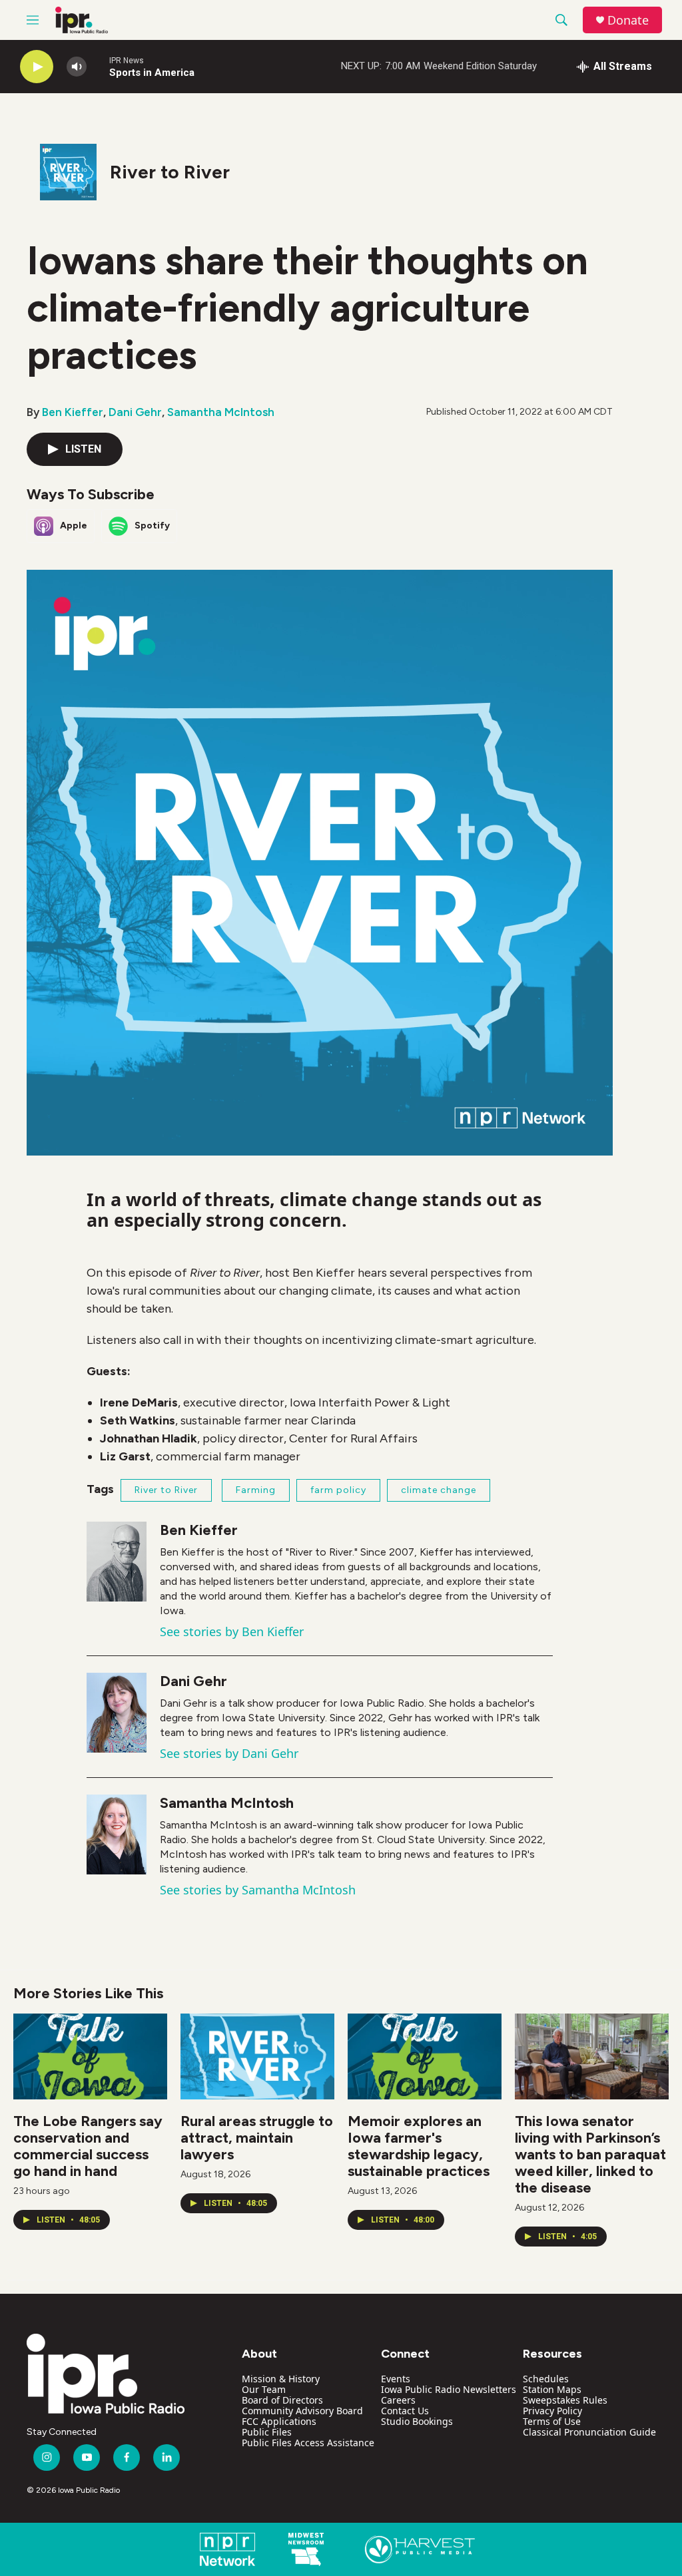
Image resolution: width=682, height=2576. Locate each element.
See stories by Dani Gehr (229, 1753)
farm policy (338, 1490)
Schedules (546, 2379)
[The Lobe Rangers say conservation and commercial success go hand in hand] (90, 2056)
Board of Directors (282, 2400)
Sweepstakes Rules (565, 2400)
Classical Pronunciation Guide (589, 2432)
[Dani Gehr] (117, 1713)
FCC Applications (279, 2421)
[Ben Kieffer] (117, 1562)
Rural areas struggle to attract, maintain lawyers (257, 2138)
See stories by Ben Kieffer (232, 1631)
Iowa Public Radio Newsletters (449, 2389)
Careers (398, 2400)
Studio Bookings (417, 2421)
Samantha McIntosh (221, 412)
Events (396, 2379)
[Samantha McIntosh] (117, 1834)
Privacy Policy (552, 2411)
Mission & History (281, 2379)
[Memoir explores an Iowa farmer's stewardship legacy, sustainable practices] (425, 2056)
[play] (37, 67)
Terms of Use (552, 2421)
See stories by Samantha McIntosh (258, 1890)
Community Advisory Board (302, 2411)
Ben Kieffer (73, 412)
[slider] (98, 66)
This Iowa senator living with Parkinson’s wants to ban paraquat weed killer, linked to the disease (590, 2154)
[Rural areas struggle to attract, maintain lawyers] (257, 2056)
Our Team (264, 2389)
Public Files (267, 2432)
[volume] (77, 67)
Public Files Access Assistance (308, 2443)
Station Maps (552, 2389)
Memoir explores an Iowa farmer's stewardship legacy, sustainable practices (419, 2146)
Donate (628, 20)
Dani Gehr (135, 412)
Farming (256, 1490)
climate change (439, 1490)
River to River (170, 172)
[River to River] (68, 172)
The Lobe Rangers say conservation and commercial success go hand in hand (88, 2146)
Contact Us (405, 2411)
